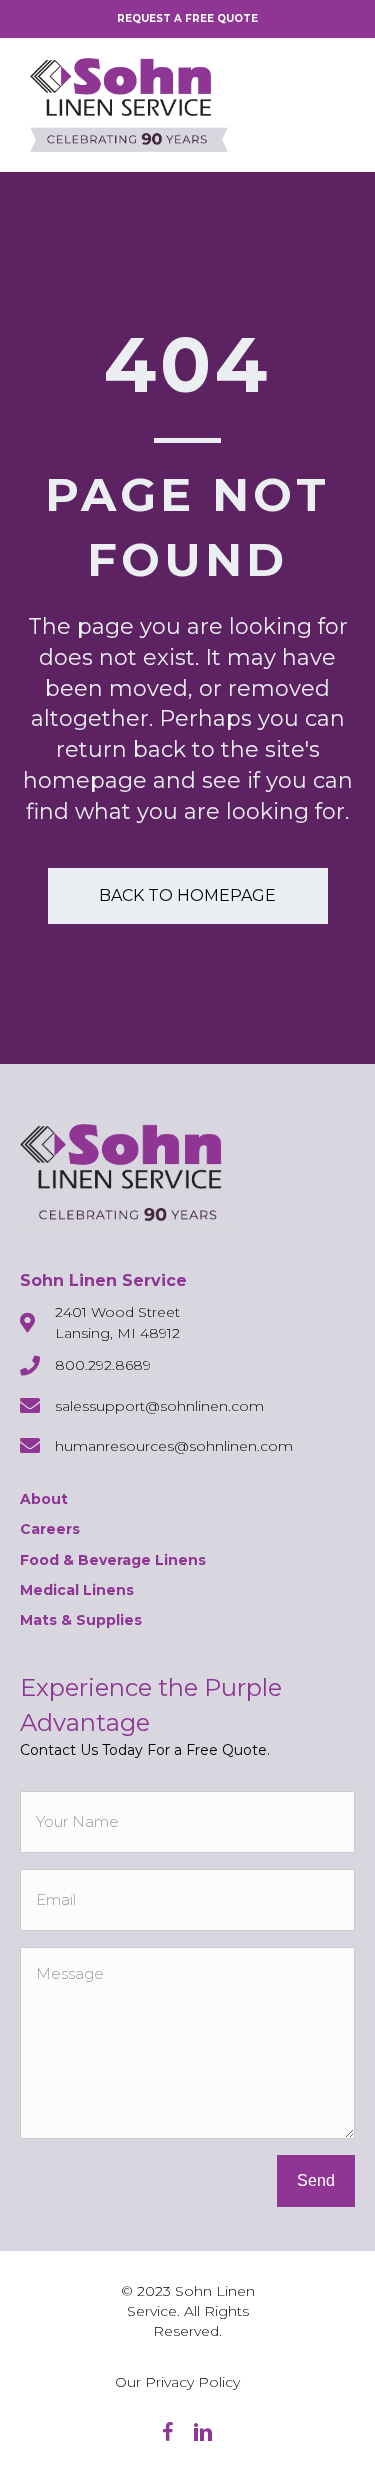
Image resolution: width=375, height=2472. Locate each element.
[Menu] (330, 105)
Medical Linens (77, 1590)
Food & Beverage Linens (113, 1560)
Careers (50, 1529)
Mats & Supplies (81, 1620)
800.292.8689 (103, 1365)
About (44, 1499)
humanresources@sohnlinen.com (174, 1446)
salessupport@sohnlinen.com (159, 1406)
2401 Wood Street (117, 1312)
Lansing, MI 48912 (117, 1333)
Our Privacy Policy (177, 2382)
